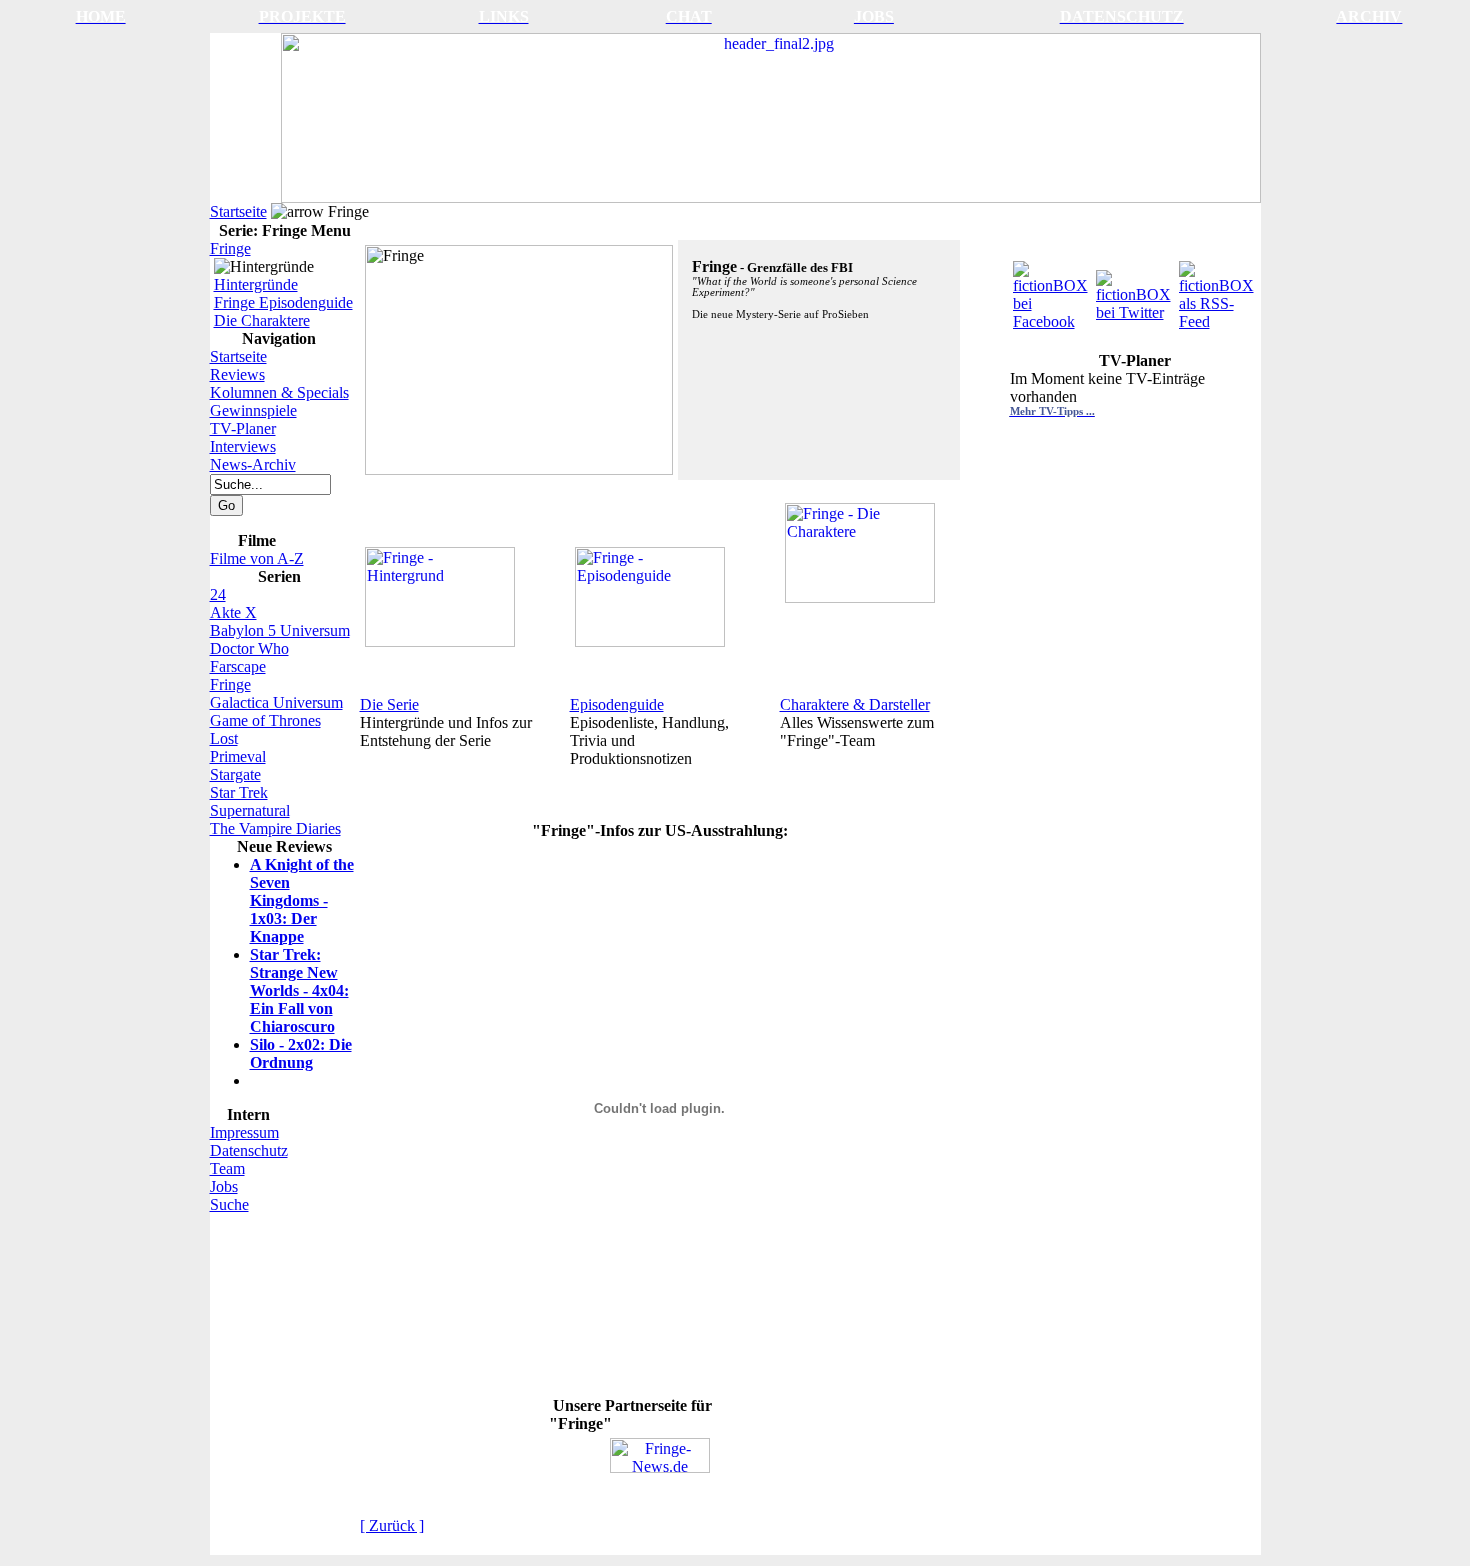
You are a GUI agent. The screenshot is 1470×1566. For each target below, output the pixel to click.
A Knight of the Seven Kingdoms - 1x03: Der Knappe (302, 900)
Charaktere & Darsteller (855, 704)
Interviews (243, 446)
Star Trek (239, 792)
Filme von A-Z (257, 558)
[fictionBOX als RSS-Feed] (1218, 290)
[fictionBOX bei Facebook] (1052, 290)
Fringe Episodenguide (283, 302)
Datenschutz (249, 1150)
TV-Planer (243, 428)
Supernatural (250, 810)
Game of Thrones (265, 720)
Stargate (235, 774)
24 (218, 594)
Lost (224, 738)
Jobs (224, 1186)
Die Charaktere (262, 320)
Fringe (230, 248)
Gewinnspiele (253, 410)
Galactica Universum (276, 702)
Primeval (238, 756)
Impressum (244, 1132)
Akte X (233, 612)
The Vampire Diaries (275, 828)
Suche (229, 1204)
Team (227, 1168)
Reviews (237, 374)
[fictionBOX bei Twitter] (1135, 290)
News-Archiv (253, 464)
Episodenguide (617, 704)
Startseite (238, 211)
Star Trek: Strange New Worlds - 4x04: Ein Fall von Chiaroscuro (299, 990)
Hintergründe (256, 284)
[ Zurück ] (392, 1525)
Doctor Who (249, 648)
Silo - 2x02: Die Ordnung (301, 1053)
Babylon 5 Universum (280, 630)
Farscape (238, 666)
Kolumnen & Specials (279, 392)
